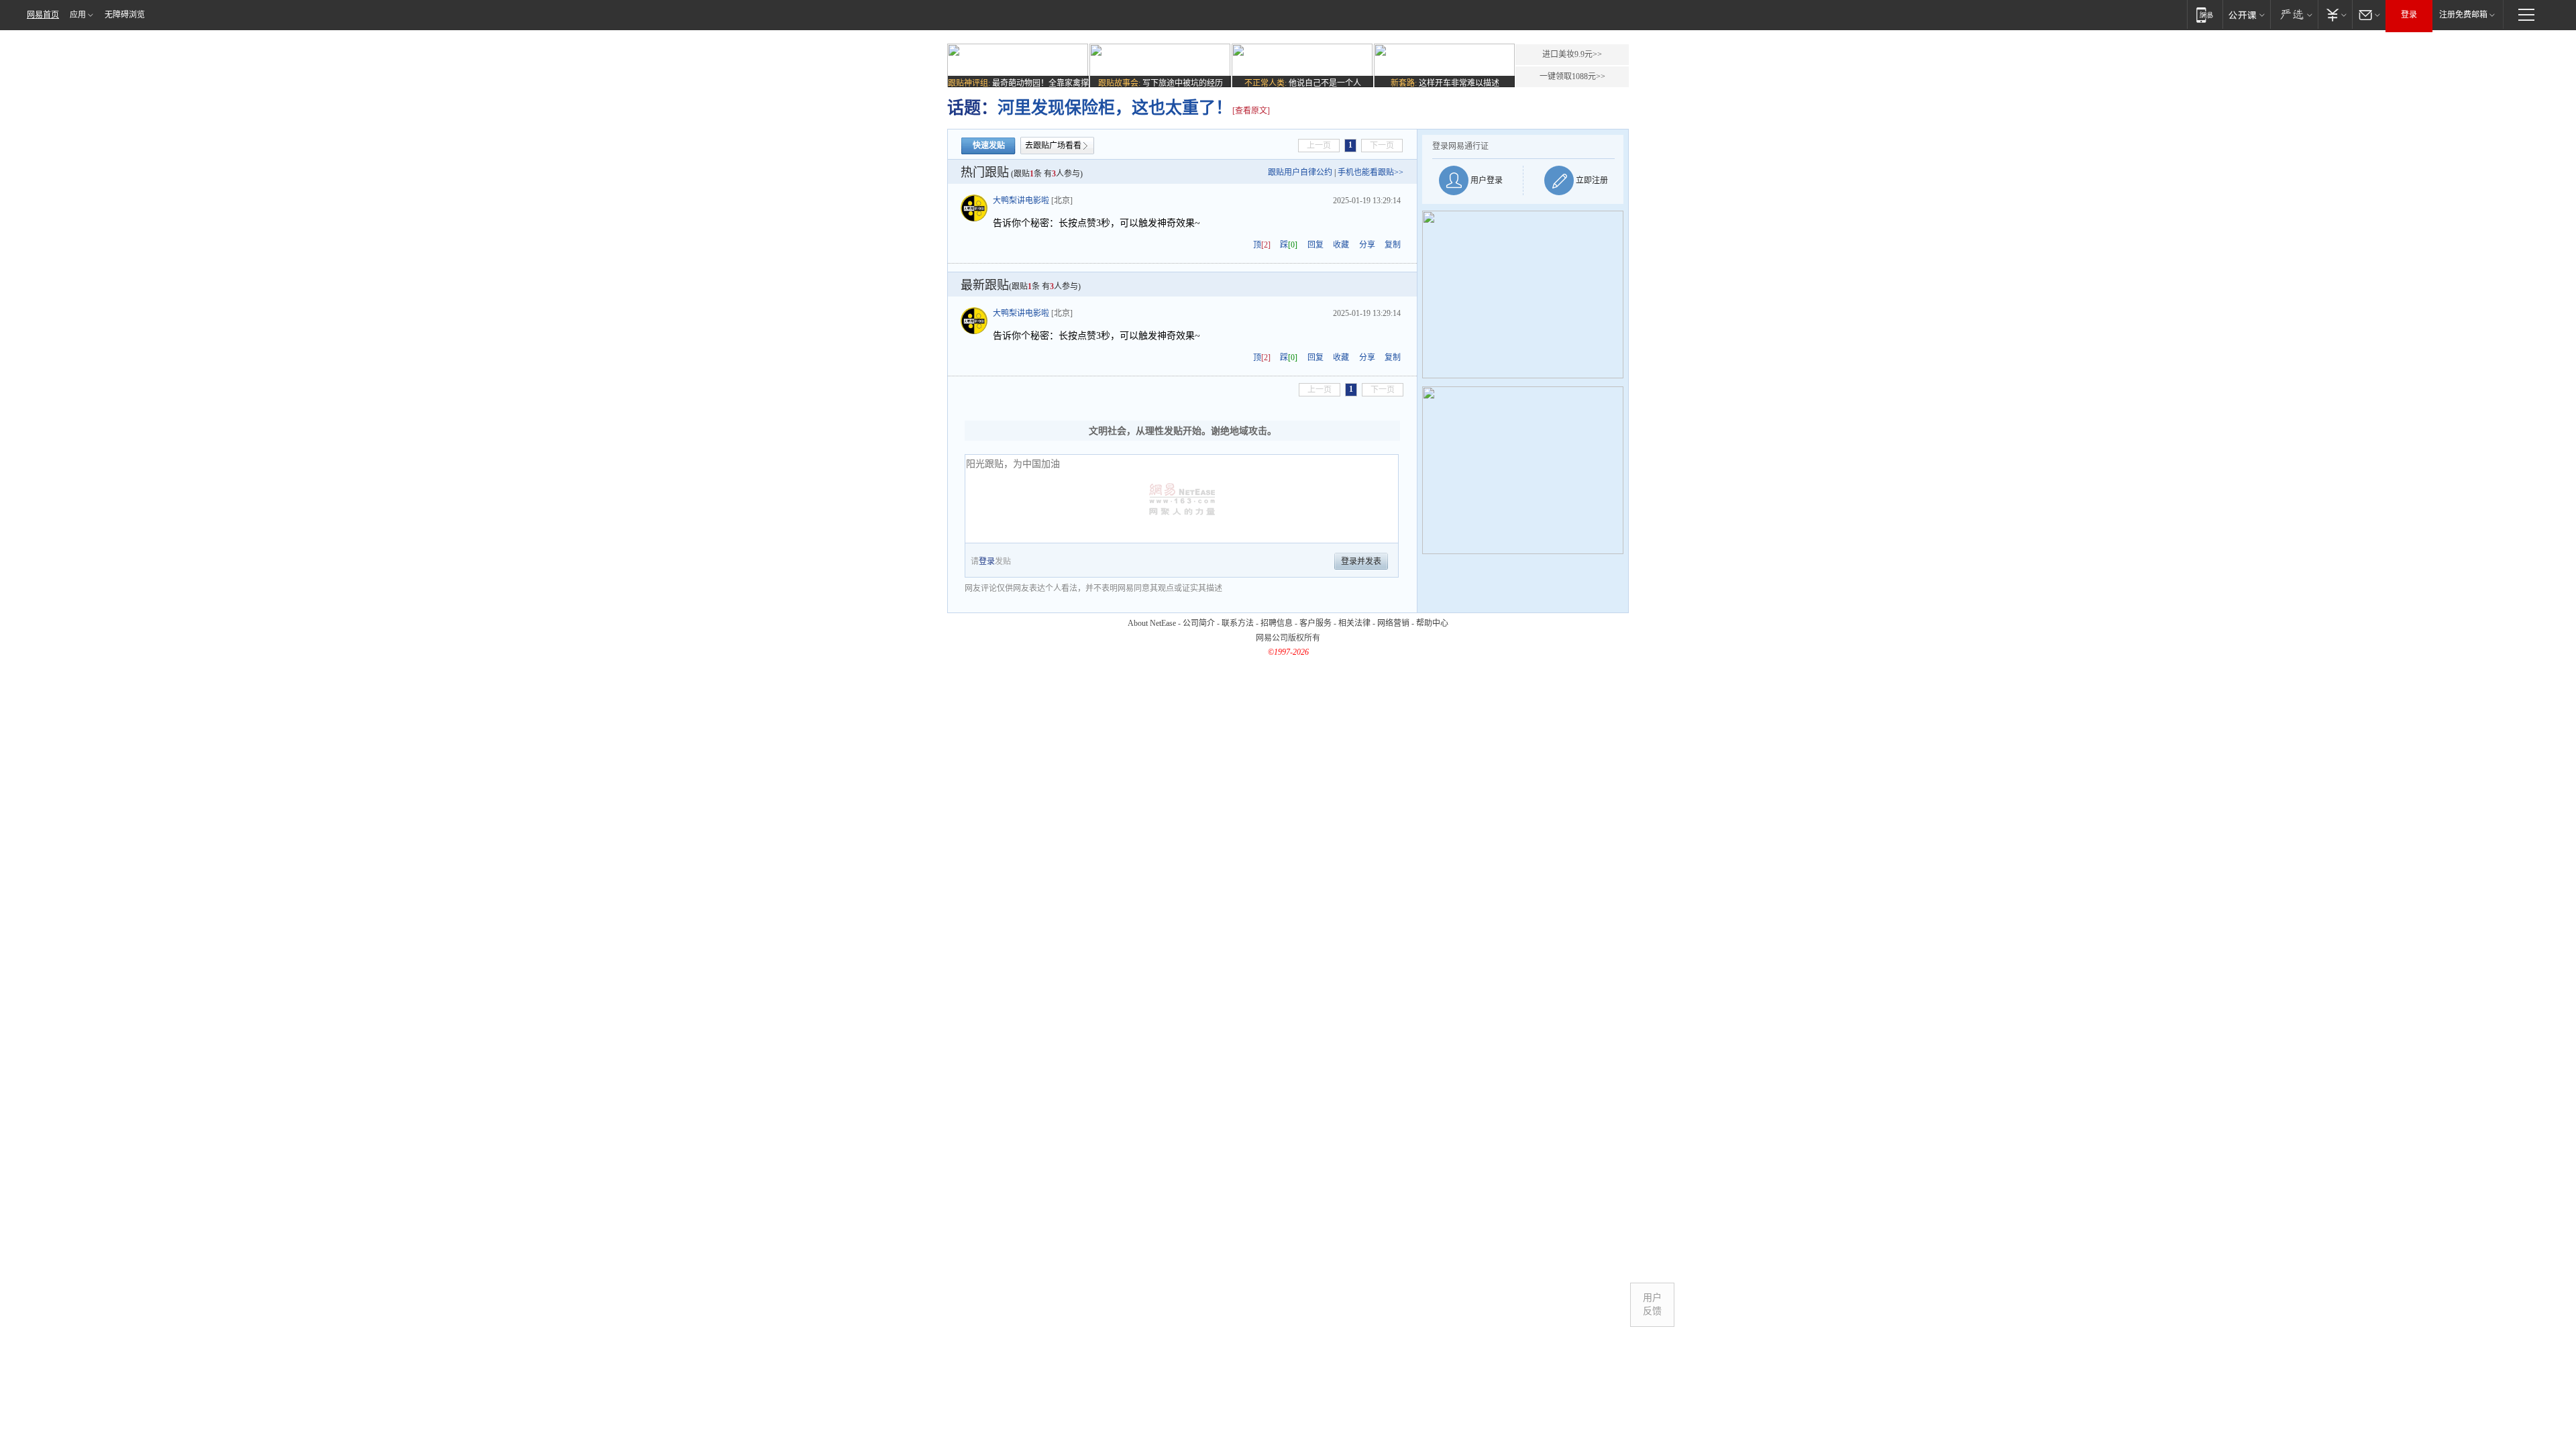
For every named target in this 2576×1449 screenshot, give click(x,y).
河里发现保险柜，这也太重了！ (1115, 108)
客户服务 (1316, 623)
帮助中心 (1432, 623)
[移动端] (2205, 14)
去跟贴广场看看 (1053, 146)
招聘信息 (1277, 623)
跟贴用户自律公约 (1300, 172)
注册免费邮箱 (2463, 15)
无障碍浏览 (125, 15)
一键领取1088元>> (1572, 76)
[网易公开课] (2246, 14)
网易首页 (43, 15)
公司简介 (1199, 623)
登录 (2409, 15)
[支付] (2335, 14)
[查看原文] (1251, 111)
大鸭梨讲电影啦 (1021, 201)
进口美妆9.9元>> (1572, 54)
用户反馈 (1652, 1304)
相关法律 (1354, 623)
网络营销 (1393, 623)
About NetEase (1152, 623)
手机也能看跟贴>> (1371, 172)
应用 (78, 15)
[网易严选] (2294, 14)
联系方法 (1238, 623)
